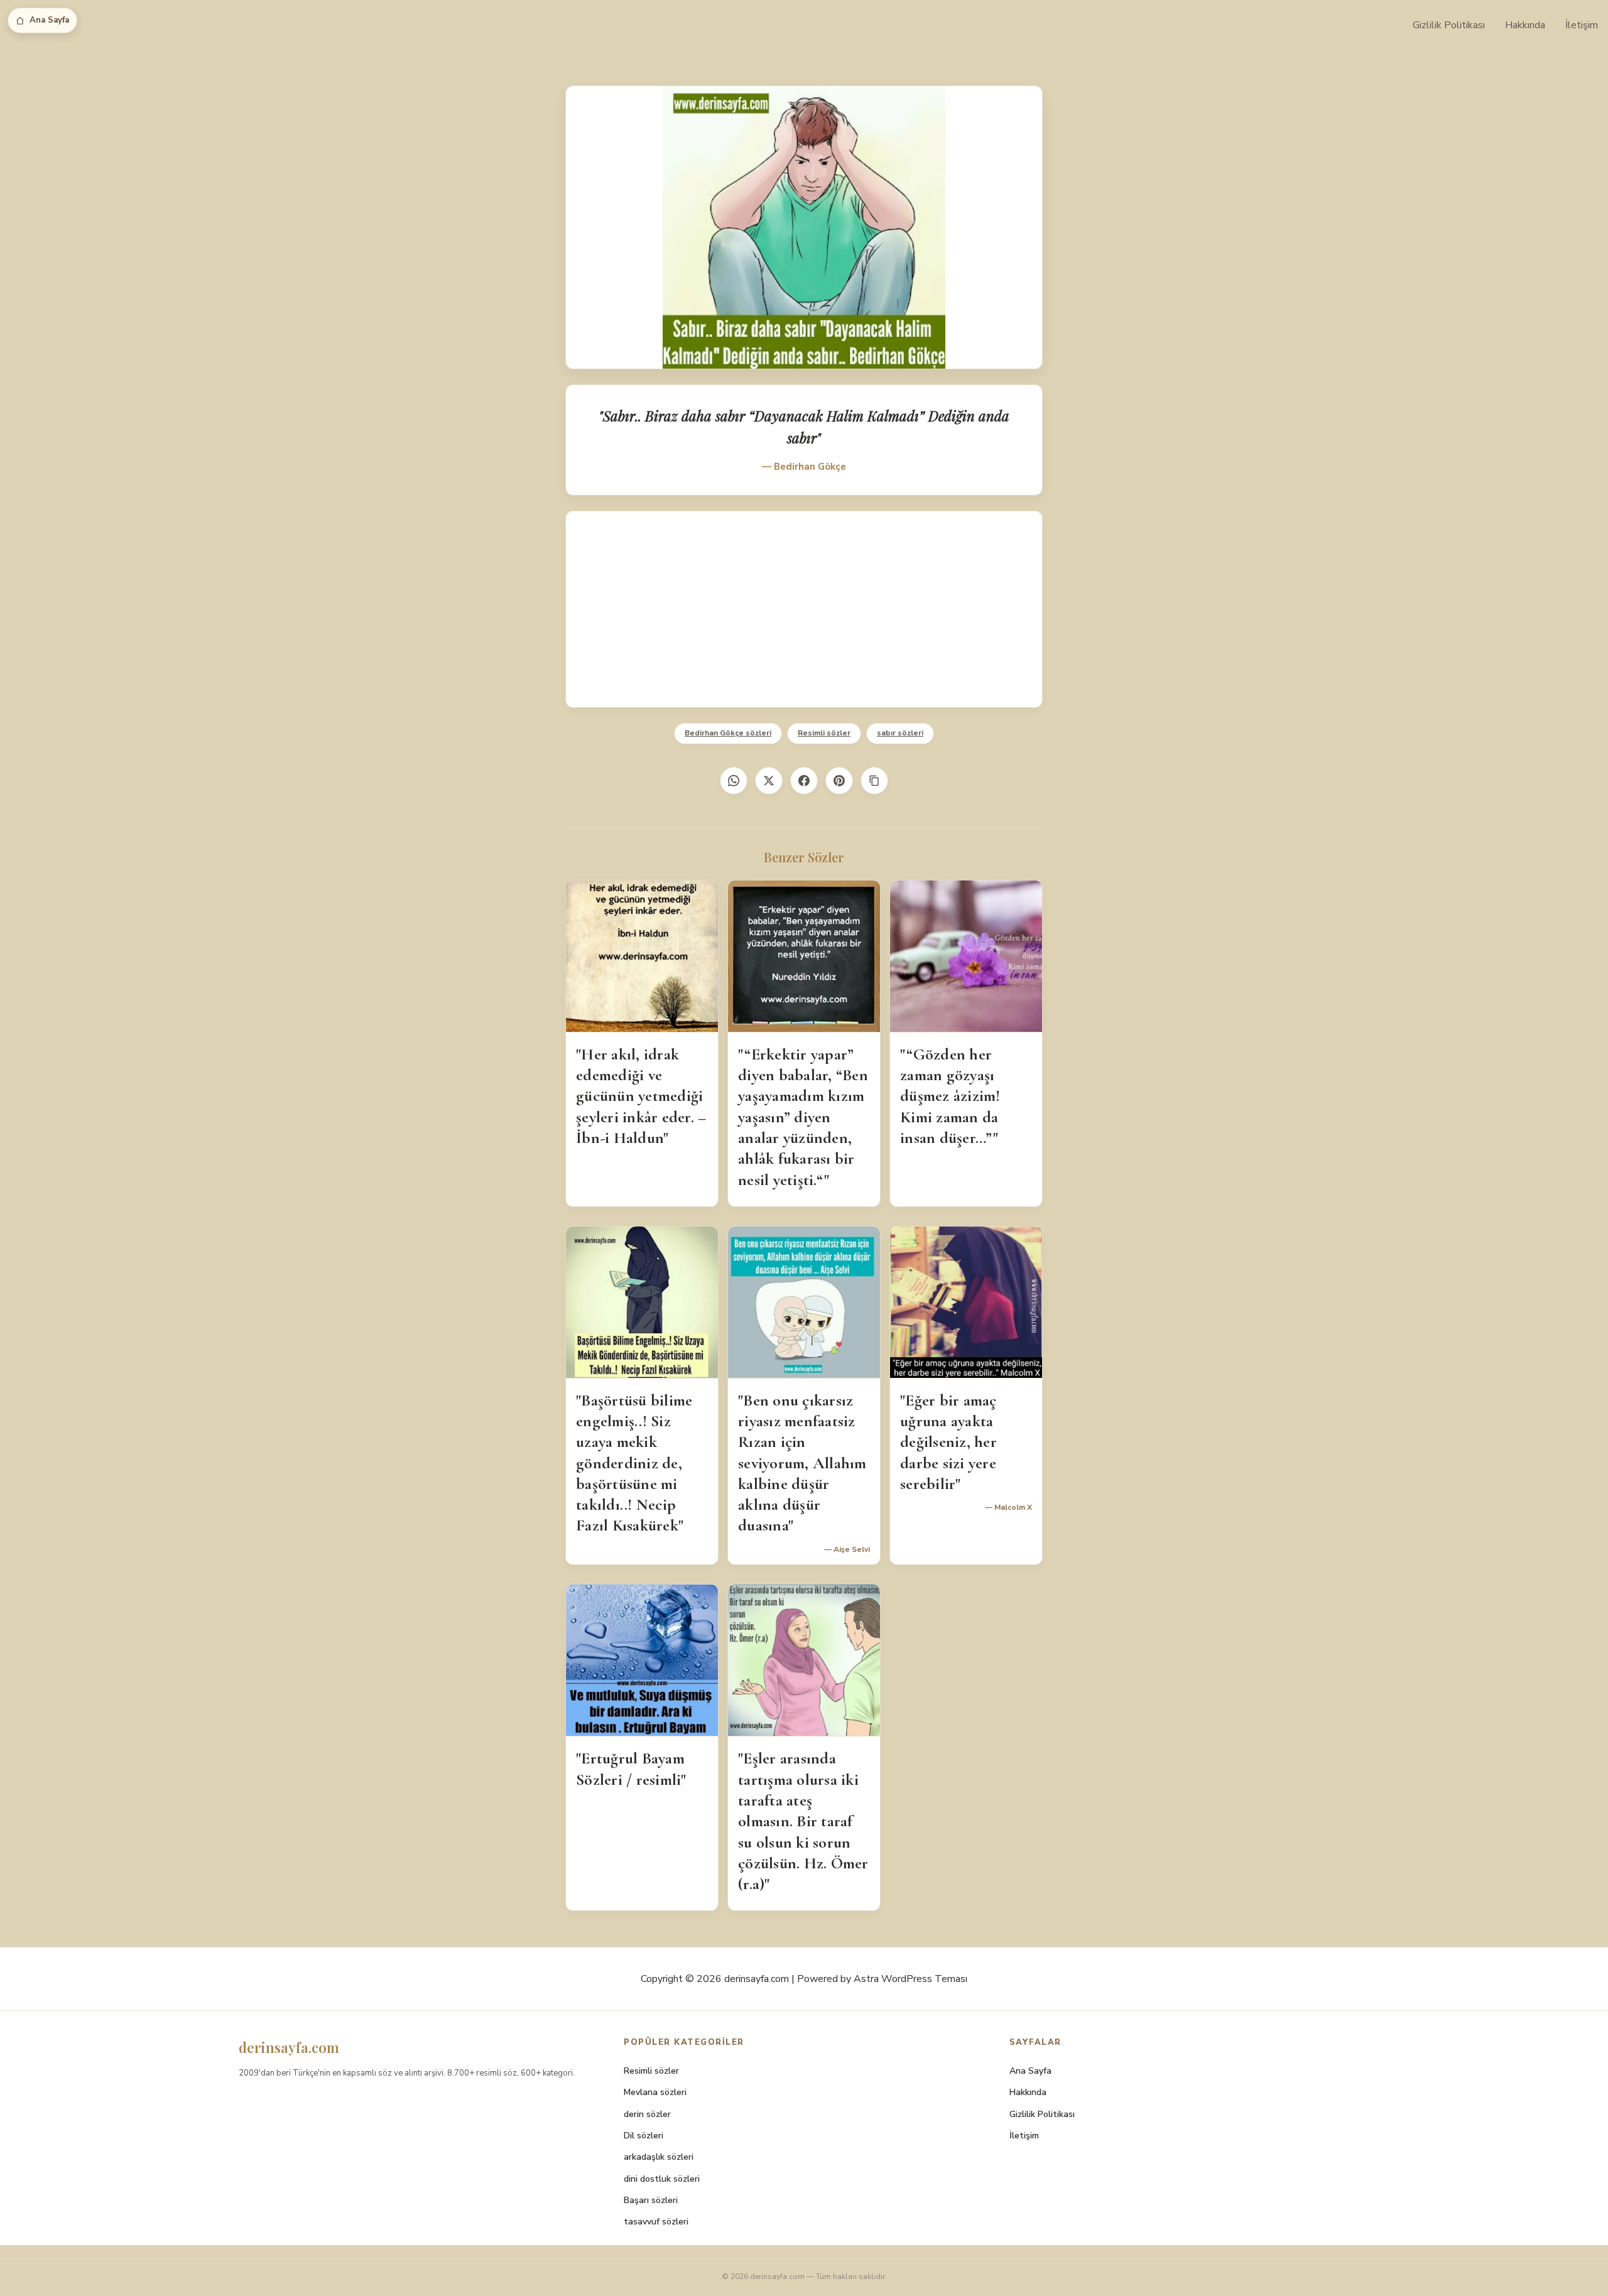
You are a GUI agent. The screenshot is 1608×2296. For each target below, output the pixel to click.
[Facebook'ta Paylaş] (804, 781)
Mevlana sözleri (655, 2092)
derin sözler (647, 2114)
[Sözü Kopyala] (874, 781)
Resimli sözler (824, 733)
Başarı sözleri (651, 2200)
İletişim (1582, 25)
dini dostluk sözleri (662, 2179)
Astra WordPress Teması (910, 1979)
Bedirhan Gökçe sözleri (728, 733)
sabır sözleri (900, 733)
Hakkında (1525, 25)
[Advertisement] (804, 609)
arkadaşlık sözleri (659, 2157)
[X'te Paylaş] (769, 781)
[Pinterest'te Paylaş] (839, 781)
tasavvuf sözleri (656, 2222)
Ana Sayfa (49, 20)
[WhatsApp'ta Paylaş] (734, 781)
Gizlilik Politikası (1449, 25)
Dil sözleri (644, 2136)
